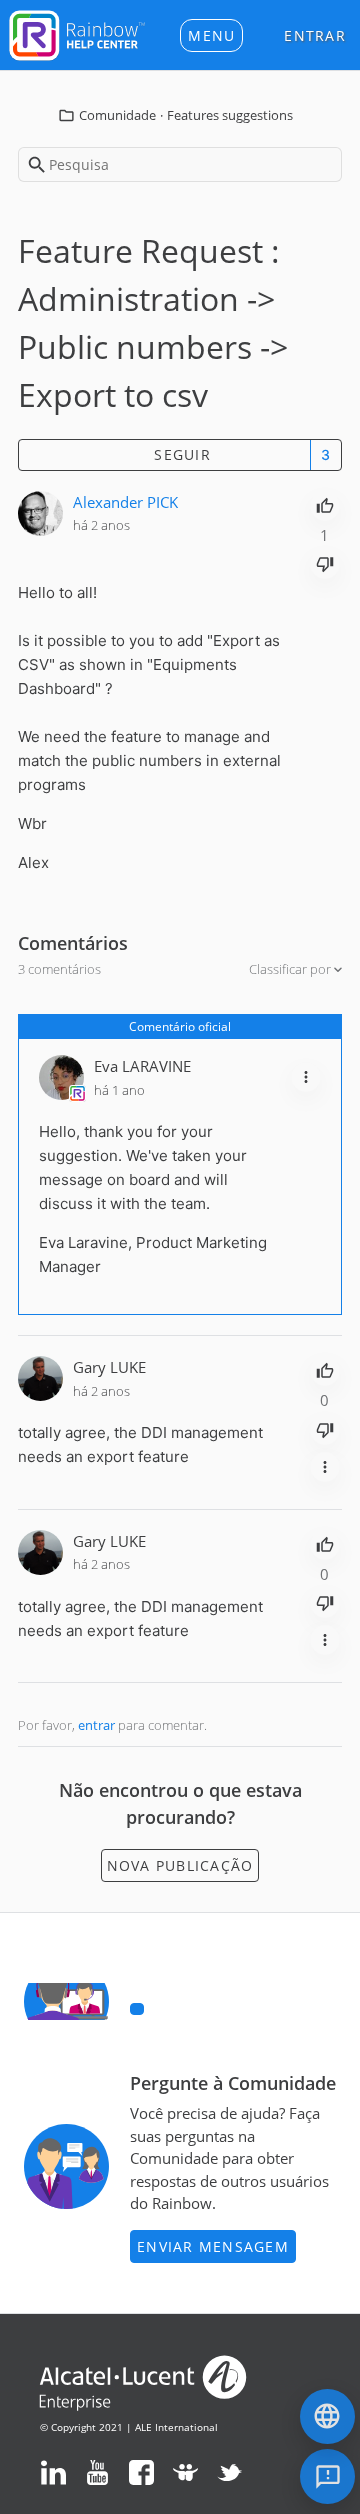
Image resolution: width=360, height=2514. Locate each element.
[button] (211, 35)
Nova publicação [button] (180, 1865)
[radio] (325, 504)
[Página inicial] (77, 33)
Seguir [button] (182, 454)
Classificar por (291, 969)
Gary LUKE (109, 1367)
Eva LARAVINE (142, 1066)
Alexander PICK (125, 502)
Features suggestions (230, 115)
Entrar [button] (315, 35)
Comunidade (117, 115)
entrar (96, 1725)
